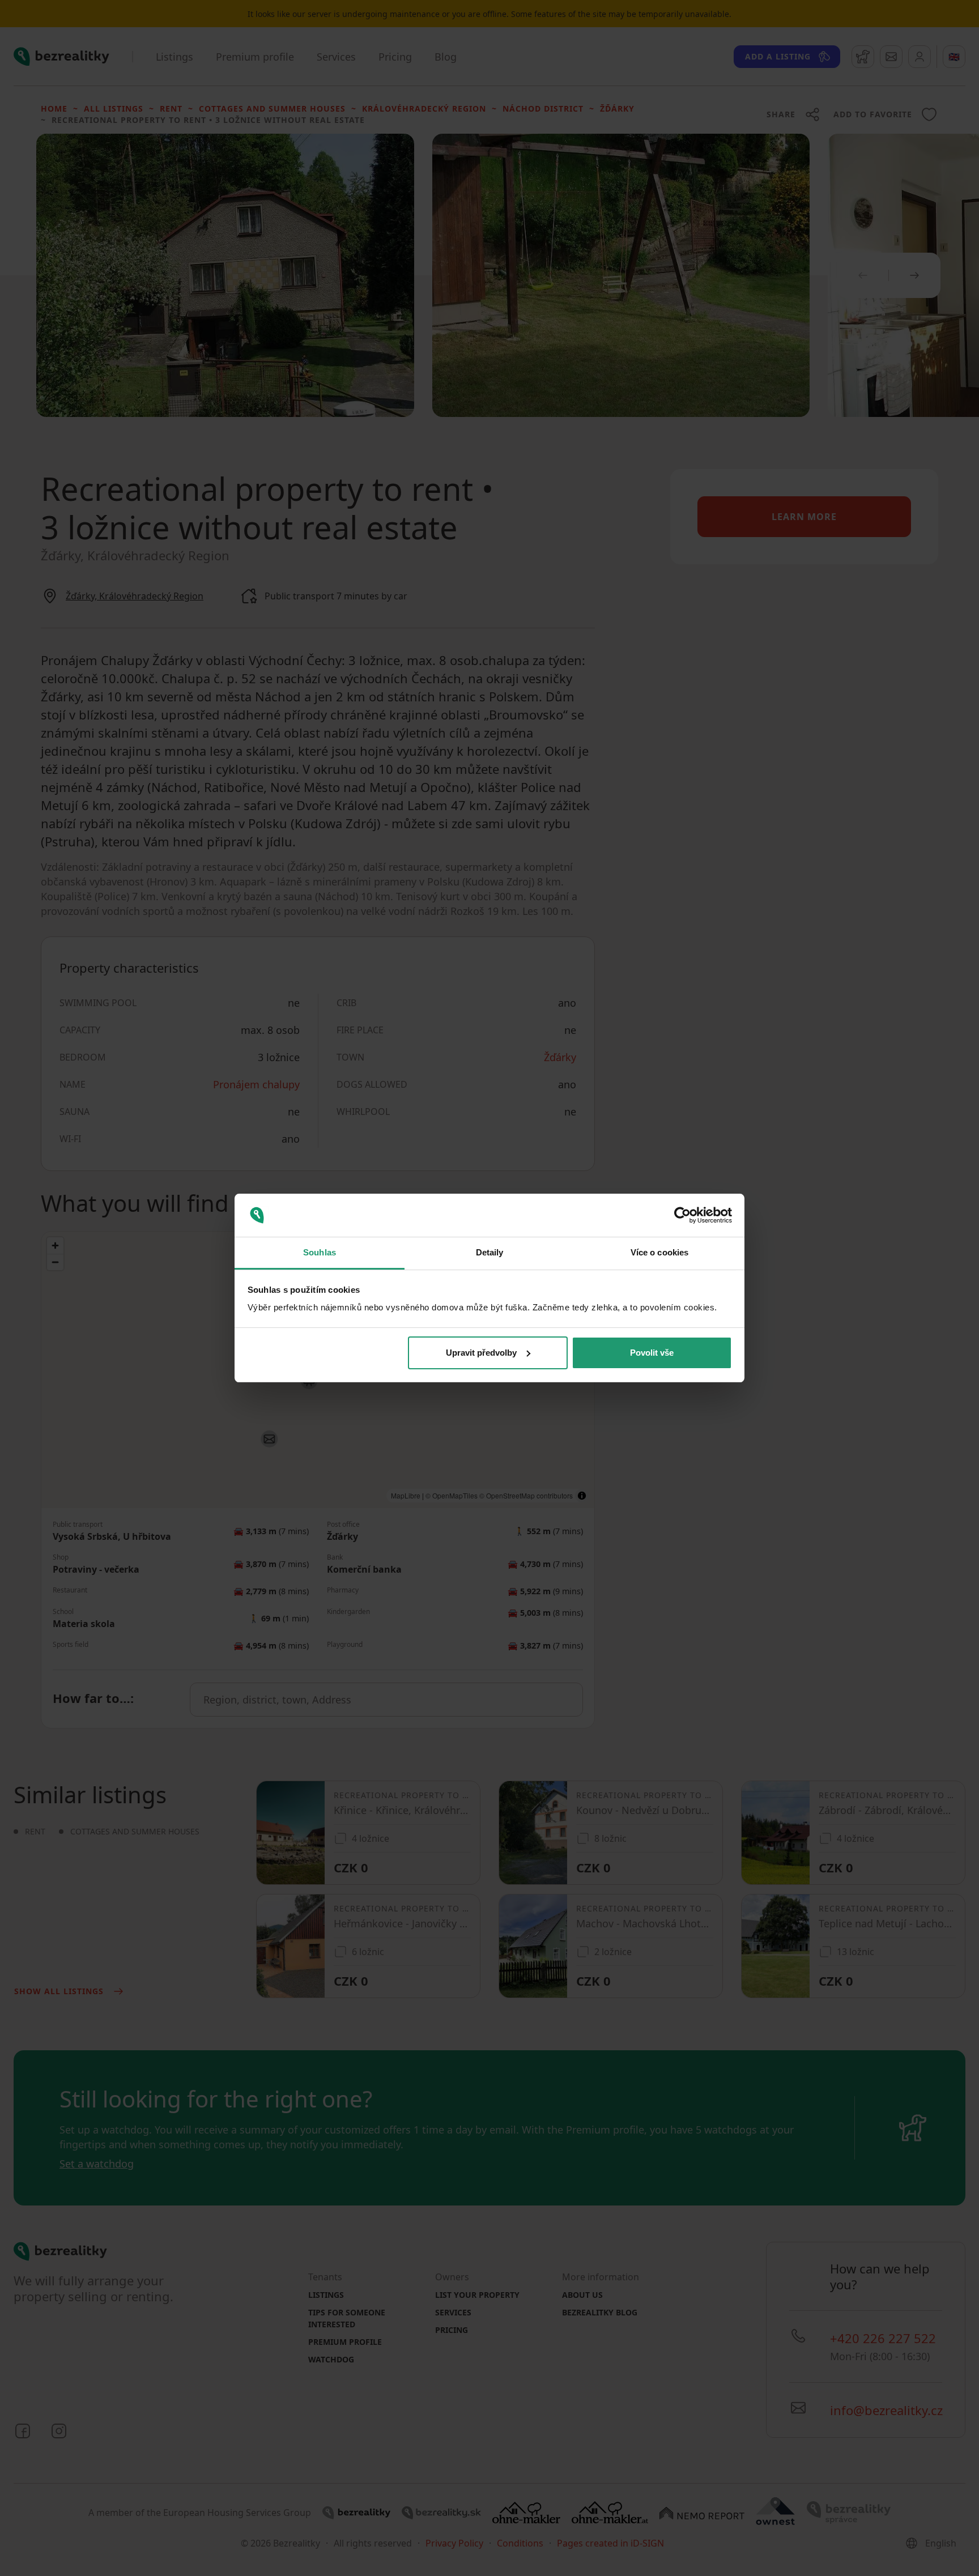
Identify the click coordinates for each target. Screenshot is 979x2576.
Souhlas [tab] (320, 1252)
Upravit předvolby (481, 1353)
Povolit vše (652, 1353)
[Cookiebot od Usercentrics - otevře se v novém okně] (682, 1215)
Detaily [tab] (490, 1252)
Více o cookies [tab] (659, 1252)
